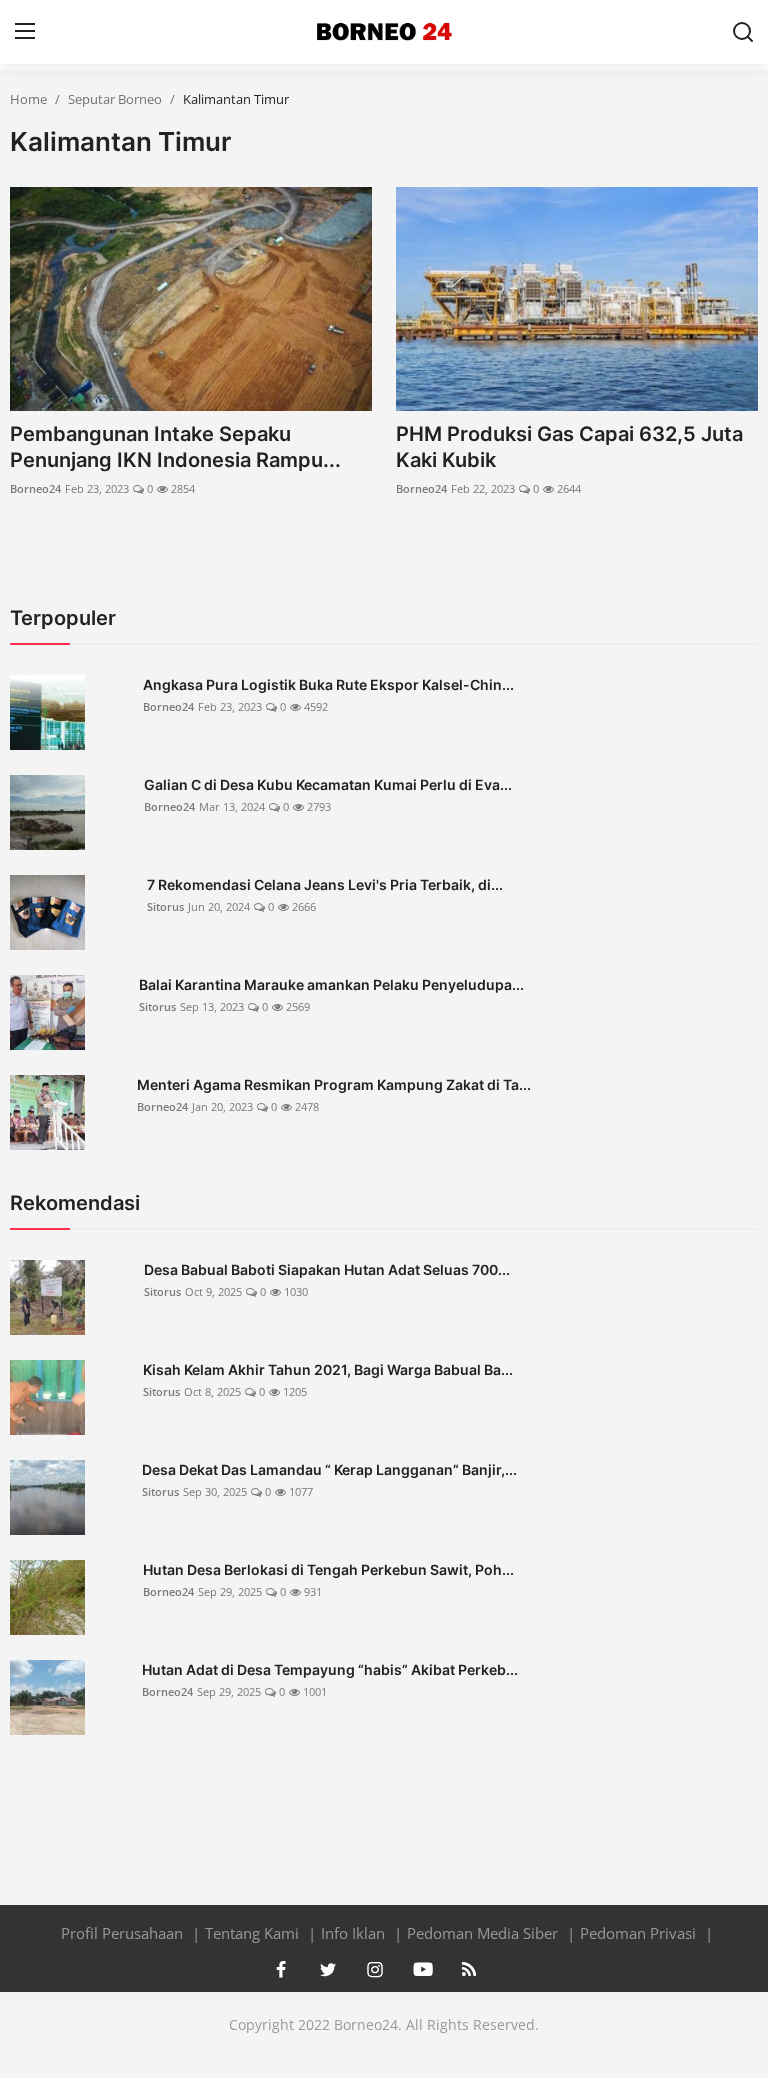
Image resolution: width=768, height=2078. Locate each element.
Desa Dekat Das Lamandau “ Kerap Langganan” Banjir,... (329, 1469)
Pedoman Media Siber (484, 1933)
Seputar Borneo (115, 99)
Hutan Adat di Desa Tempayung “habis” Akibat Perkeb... (330, 1669)
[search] (743, 32)
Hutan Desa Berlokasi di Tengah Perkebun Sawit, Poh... (328, 1569)
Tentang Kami (254, 1933)
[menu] (25, 32)
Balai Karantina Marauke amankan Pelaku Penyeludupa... (331, 984)
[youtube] (422, 1969)
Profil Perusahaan (124, 1933)
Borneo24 (35, 488)
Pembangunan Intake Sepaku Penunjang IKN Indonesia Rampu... (175, 447)
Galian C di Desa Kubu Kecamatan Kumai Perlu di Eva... (328, 784)
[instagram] (375, 1969)
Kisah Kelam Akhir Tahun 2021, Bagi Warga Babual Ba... (328, 1369)
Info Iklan (355, 1933)
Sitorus (165, 906)
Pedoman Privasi (640, 1933)
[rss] (469, 1969)
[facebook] (281, 1969)
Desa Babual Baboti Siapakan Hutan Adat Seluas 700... (327, 1269)
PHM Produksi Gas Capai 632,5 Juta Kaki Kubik (569, 447)
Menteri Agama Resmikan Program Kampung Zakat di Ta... (334, 1084)
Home (28, 99)
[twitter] (328, 1969)
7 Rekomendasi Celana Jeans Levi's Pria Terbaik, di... (325, 884)
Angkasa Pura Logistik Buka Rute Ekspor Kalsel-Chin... (328, 684)
